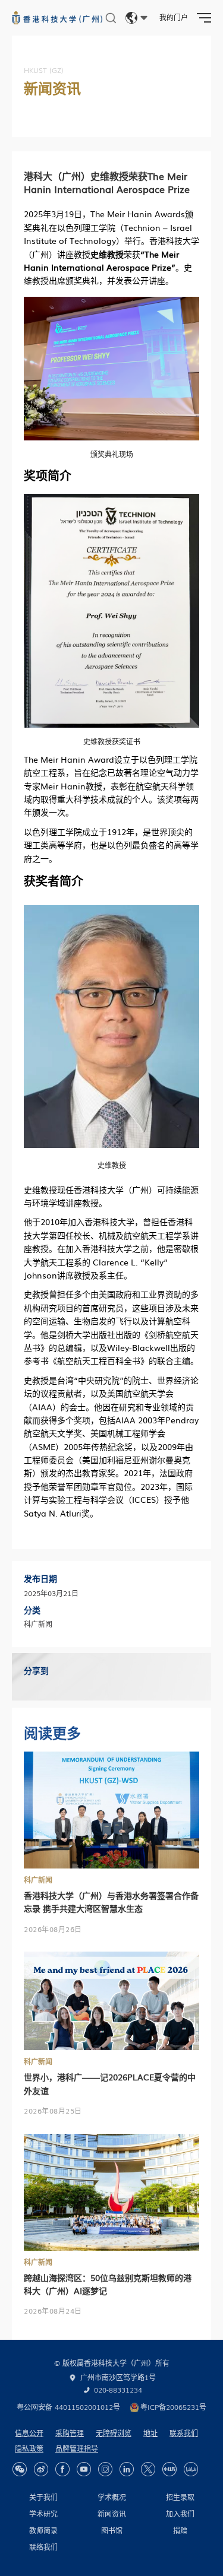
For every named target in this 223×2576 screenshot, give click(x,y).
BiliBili (191, 2469)
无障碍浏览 (114, 2433)
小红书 (169, 2469)
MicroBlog (41, 2469)
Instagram (105, 2469)
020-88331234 (118, 2390)
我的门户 (174, 17)
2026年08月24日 (53, 2311)
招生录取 (180, 2497)
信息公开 (29, 2433)
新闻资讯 (112, 2514)
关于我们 (43, 2497)
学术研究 (43, 2514)
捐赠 (180, 2530)
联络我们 (43, 2547)
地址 (150, 2433)
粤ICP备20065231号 (173, 2407)
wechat (20, 2469)
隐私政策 (29, 2448)
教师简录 (43, 2530)
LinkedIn (127, 2469)
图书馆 (112, 2530)
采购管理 (70, 2433)
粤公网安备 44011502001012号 (68, 2407)
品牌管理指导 (77, 2448)
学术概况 (112, 2497)
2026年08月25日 (53, 2111)
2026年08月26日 (53, 1929)
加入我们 (180, 2514)
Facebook (62, 2469)
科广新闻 (38, 1880)
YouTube (84, 2469)
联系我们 (184, 2433)
